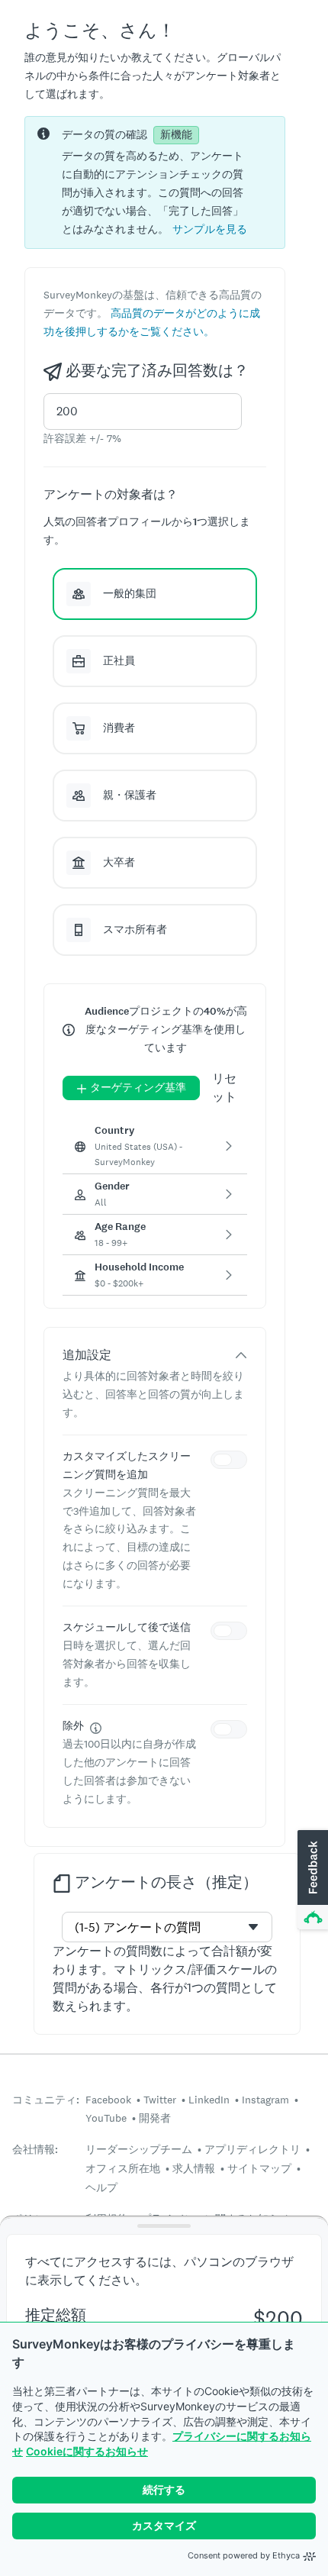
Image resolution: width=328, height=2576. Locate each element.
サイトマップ (259, 2168)
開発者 (155, 2118)
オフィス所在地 (123, 2168)
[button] (210, 229)
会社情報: (35, 2150)
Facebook (108, 2100)
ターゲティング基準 (138, 1088)
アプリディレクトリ (252, 2149)
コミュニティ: (46, 2100)
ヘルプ (101, 2187)
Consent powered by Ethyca (244, 2555)
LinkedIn (209, 2100)
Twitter (160, 2100)
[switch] (232, 1462)
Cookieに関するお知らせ (87, 2451)
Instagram (265, 2100)
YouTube (106, 2118)
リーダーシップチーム (139, 2149)
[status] (155, 182)
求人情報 (194, 2168)
